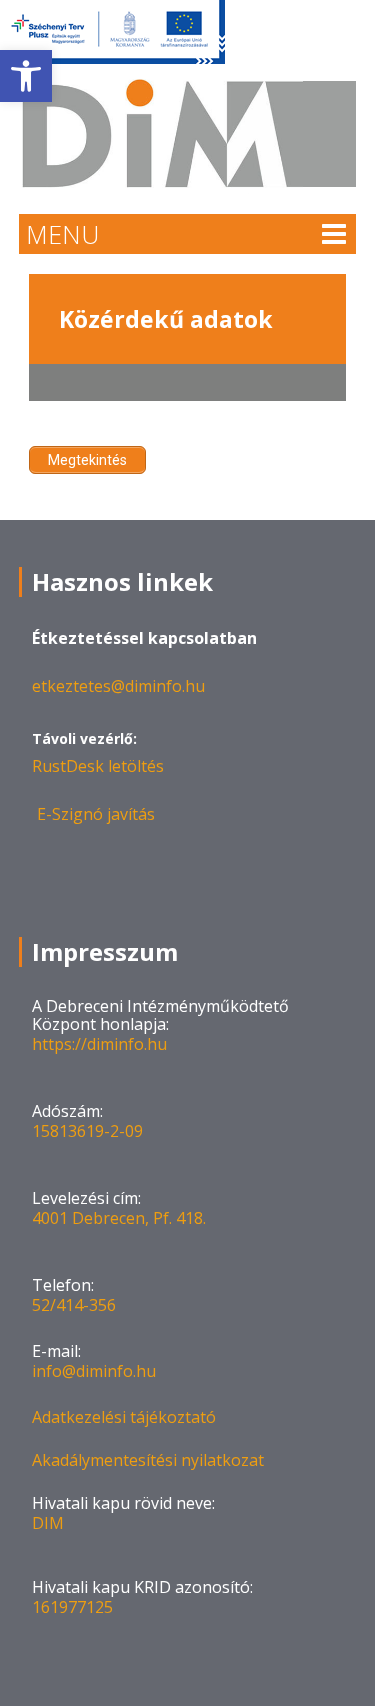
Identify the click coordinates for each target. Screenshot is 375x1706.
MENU (62, 234)
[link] (26, 76)
